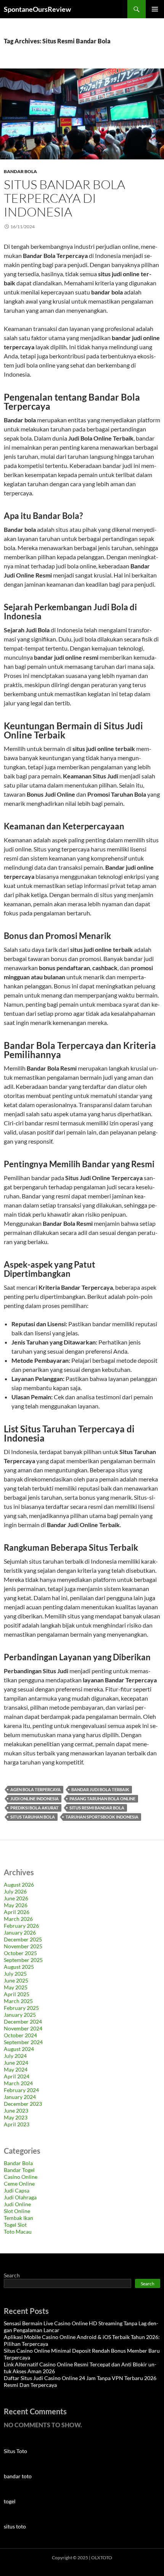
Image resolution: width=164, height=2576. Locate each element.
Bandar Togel (19, 2170)
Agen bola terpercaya (35, 1789)
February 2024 (21, 2090)
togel (10, 2501)
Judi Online (17, 2204)
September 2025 (23, 1960)
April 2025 (17, 1994)
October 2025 (20, 1953)
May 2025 (16, 1987)
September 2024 (23, 2042)
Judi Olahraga (20, 2197)
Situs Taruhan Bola (33, 1817)
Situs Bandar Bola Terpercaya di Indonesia (64, 198)
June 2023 (16, 2111)
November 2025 (23, 1946)
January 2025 (20, 2015)
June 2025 (16, 1980)
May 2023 (16, 2117)
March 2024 (18, 2083)
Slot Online (17, 2211)
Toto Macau (18, 2232)
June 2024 (16, 2063)
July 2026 (15, 1891)
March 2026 (18, 1919)
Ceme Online (19, 2184)
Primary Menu (155, 9)
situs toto (15, 2526)
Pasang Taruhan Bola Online (102, 1799)
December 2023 (23, 2104)
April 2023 (17, 2124)
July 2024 (15, 2056)
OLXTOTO (102, 2558)
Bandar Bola (20, 171)
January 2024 (20, 2097)
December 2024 (23, 2021)
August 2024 (19, 2049)
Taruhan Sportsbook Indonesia (102, 1817)
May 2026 (16, 1905)
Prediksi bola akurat (35, 1808)
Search (12, 2275)
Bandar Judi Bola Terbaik (100, 1789)
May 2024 (16, 2069)
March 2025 (18, 2001)
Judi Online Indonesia (35, 1799)
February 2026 (21, 1926)
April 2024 (17, 2076)
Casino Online (21, 2177)
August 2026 (19, 1885)
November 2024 (23, 2028)
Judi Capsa (17, 2190)
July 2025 (15, 1974)
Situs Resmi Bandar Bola (97, 1808)
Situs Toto (15, 2451)
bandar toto (18, 2476)
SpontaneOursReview (37, 9)
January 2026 (20, 1932)
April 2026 (17, 1912)
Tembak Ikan (18, 2218)
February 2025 (21, 2008)
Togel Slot (15, 2225)
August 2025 (19, 1967)
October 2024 (20, 2035)
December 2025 (23, 1939)
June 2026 (16, 1898)
